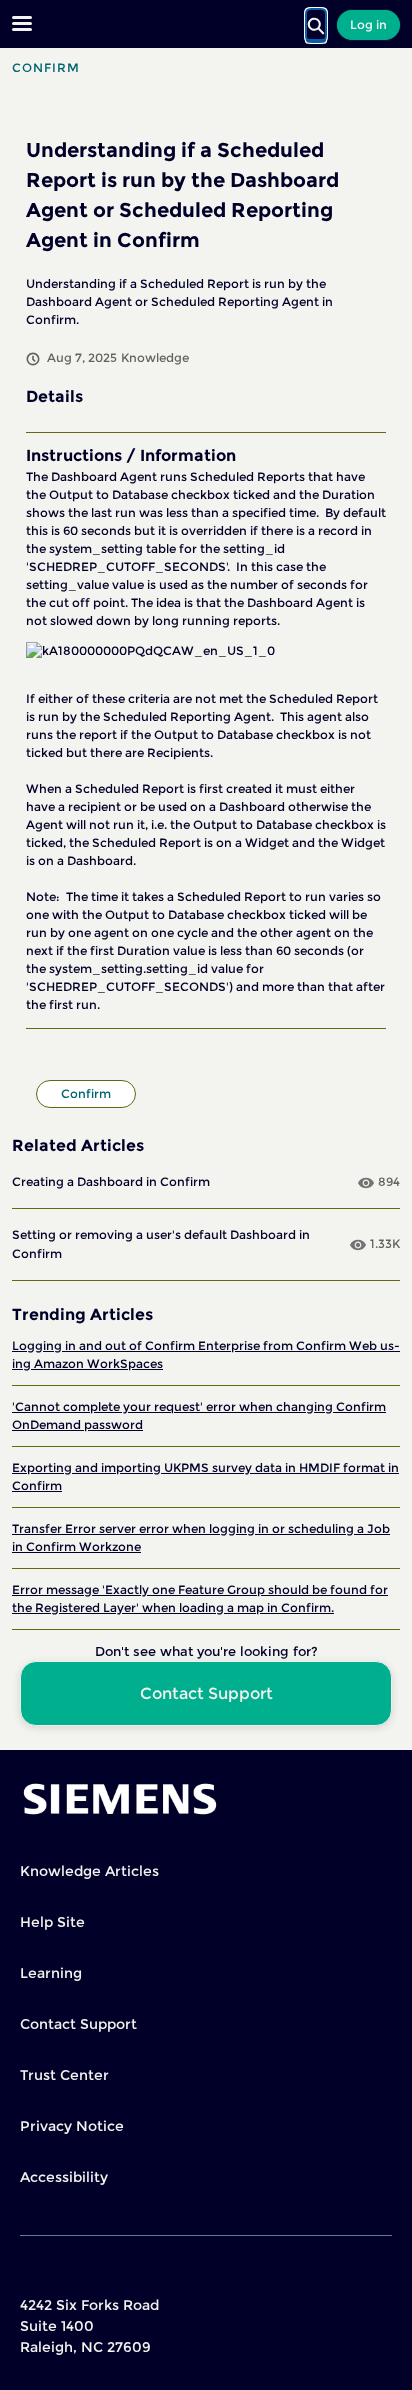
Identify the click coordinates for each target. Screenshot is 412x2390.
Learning (51, 1973)
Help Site (52, 1922)
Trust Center (64, 2075)
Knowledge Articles (89, 1871)
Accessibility (64, 2177)
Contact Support (78, 2024)
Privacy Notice (72, 2126)
